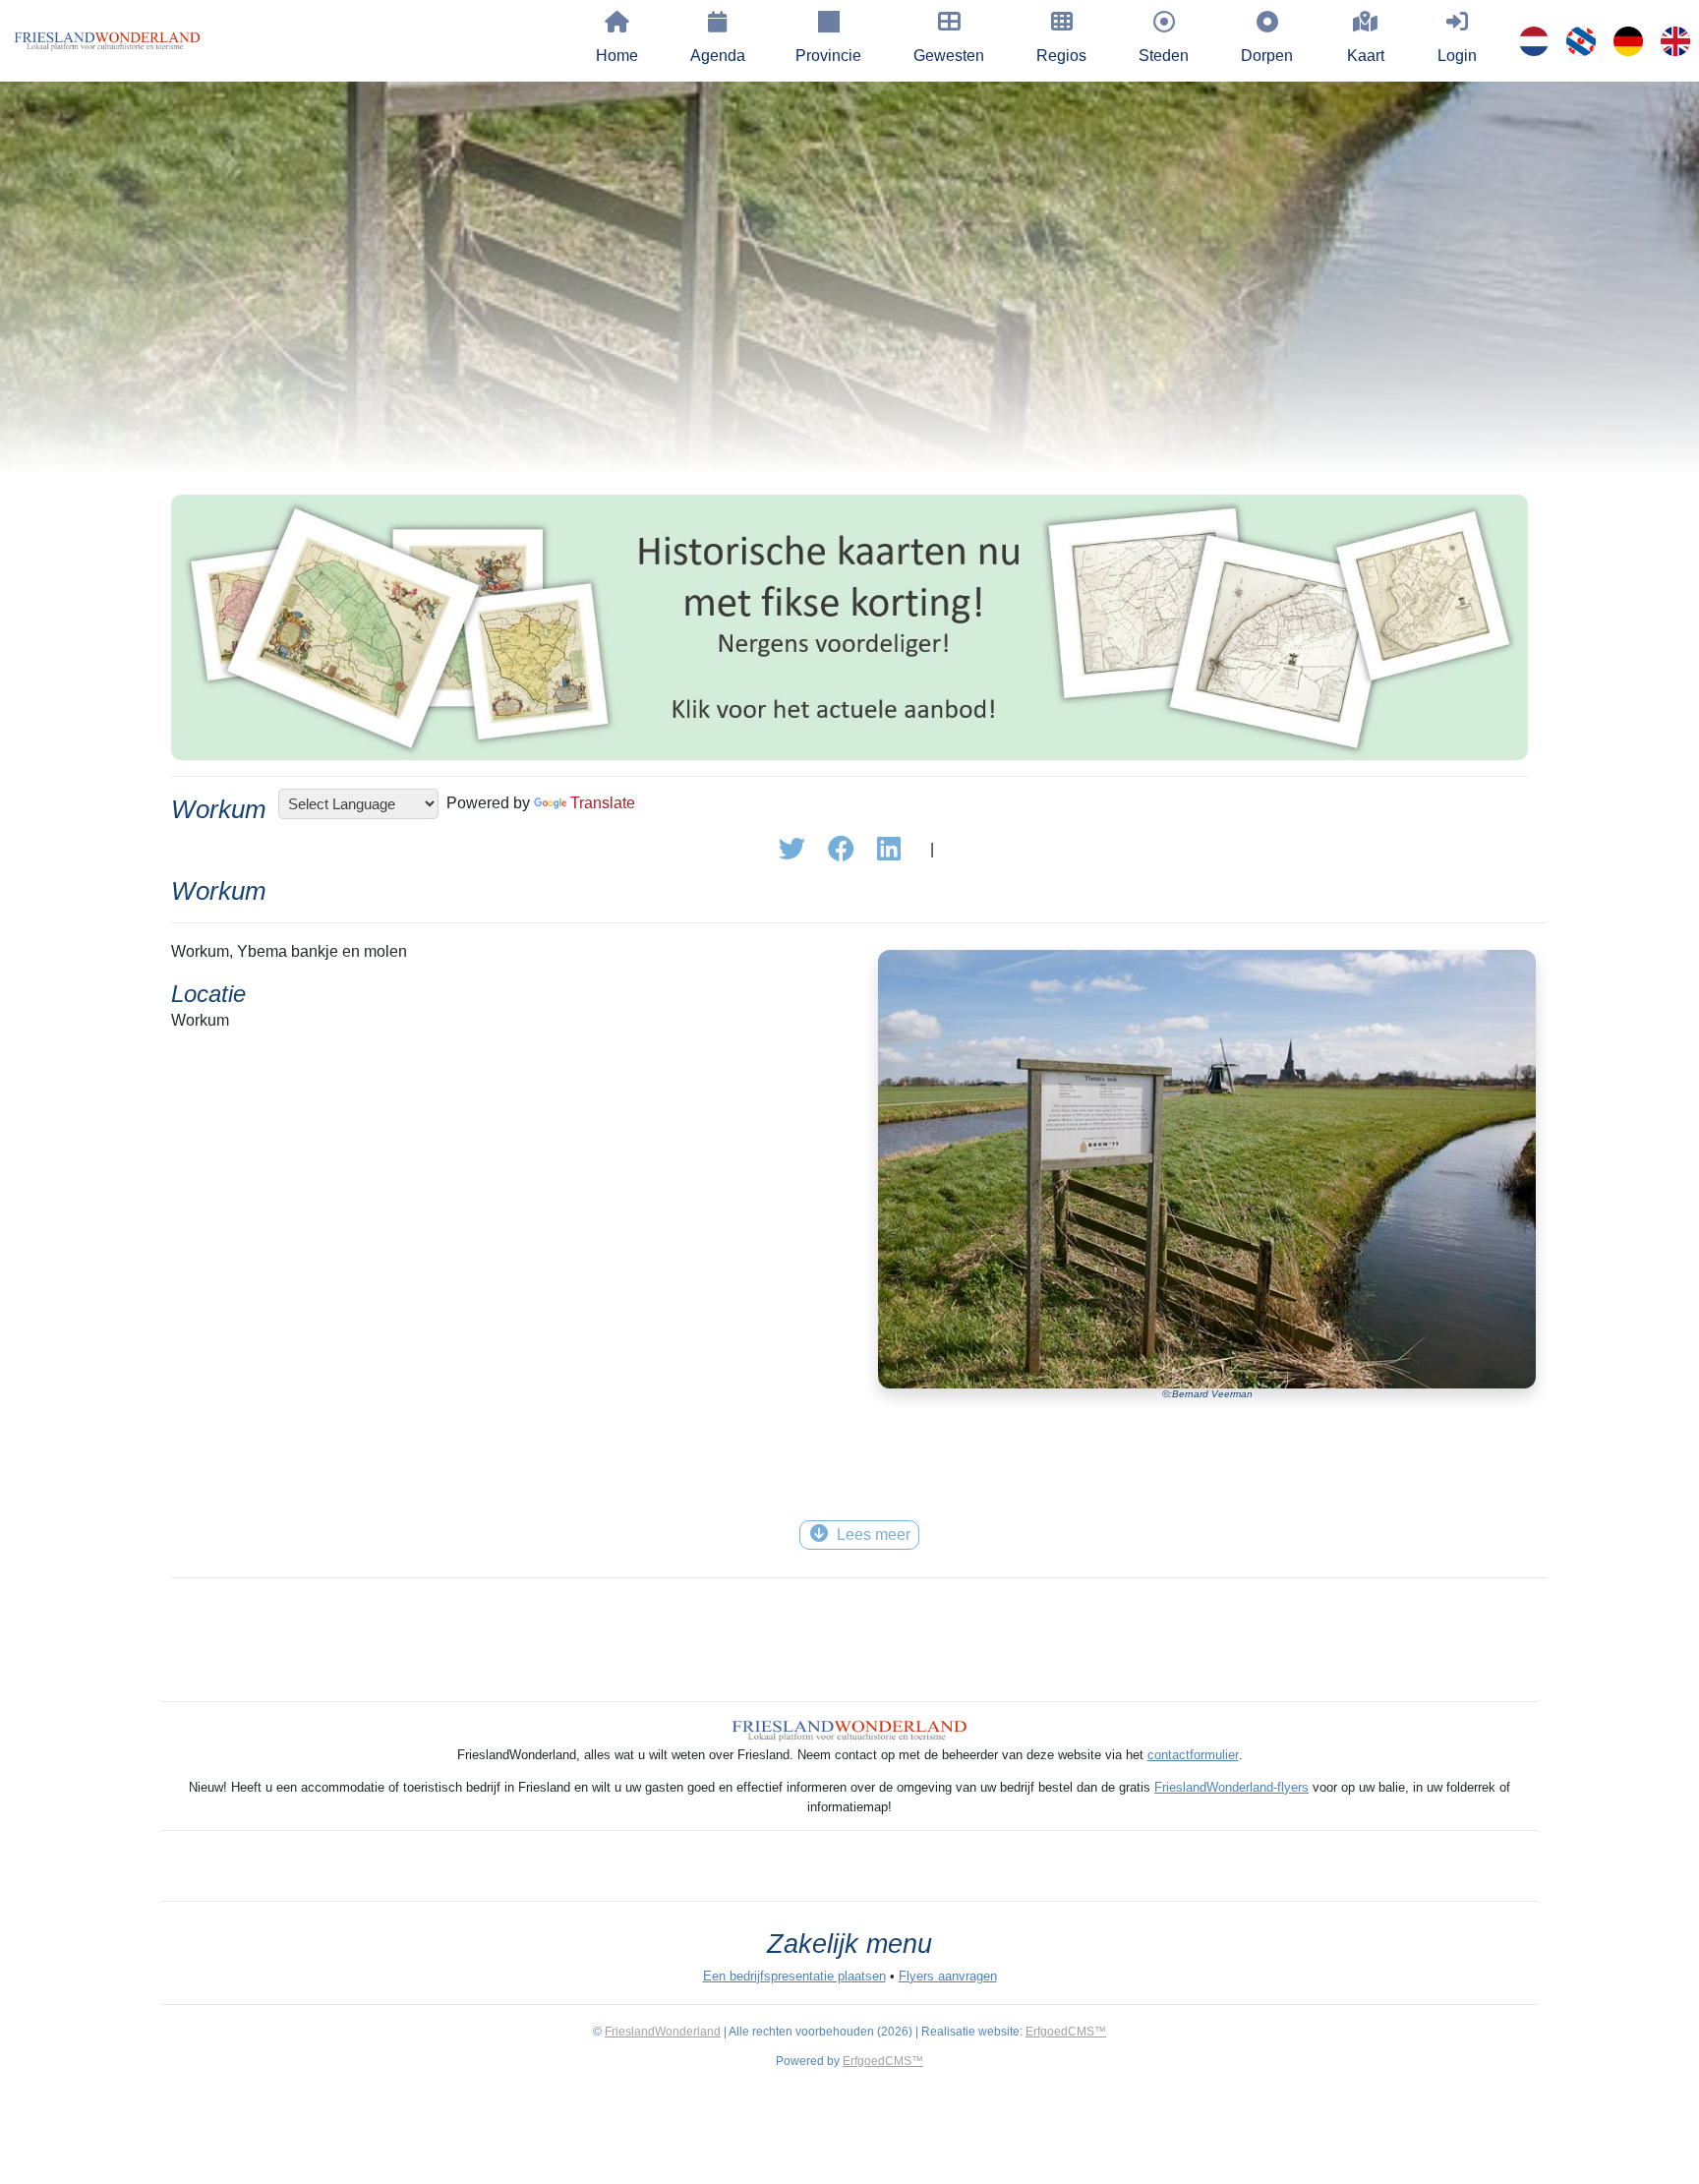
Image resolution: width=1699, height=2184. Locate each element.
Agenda (718, 56)
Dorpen (1267, 56)
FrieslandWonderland (663, 2032)
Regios (1061, 56)
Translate (603, 803)
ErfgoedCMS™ (1066, 2032)
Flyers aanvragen (948, 1976)
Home (617, 56)
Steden (1164, 56)
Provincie (828, 56)
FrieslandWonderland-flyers (1231, 1787)
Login (1457, 56)
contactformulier (1193, 1755)
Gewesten (949, 56)
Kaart (1366, 56)
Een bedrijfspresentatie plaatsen (794, 1976)
